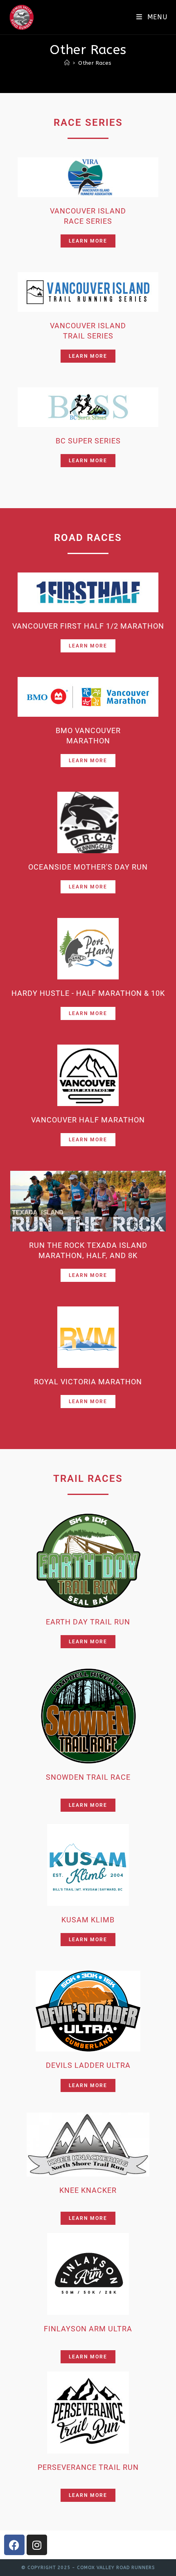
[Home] (67, 63)
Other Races (95, 63)
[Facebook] (14, 2545)
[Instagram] (37, 2545)
